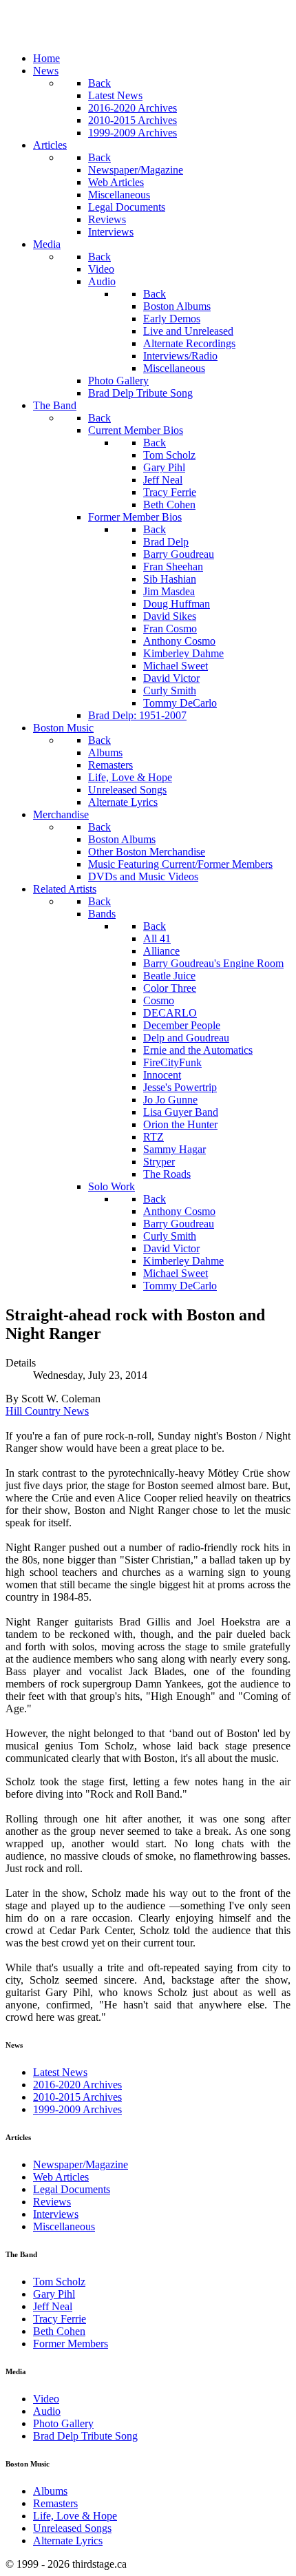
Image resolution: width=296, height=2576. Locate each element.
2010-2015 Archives (77, 2097)
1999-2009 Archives (77, 2109)
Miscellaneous (64, 2226)
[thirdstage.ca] (79, 35)
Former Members (71, 2344)
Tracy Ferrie (60, 2319)
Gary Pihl (54, 2294)
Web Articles (61, 2177)
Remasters (55, 2503)
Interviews (56, 2214)
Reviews (52, 2202)
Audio (47, 2411)
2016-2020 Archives (77, 2085)
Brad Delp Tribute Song (85, 2436)
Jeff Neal (53, 2306)
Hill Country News (47, 1411)
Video (46, 2399)
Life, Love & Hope (75, 2516)
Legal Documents (72, 2189)
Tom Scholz (59, 2282)
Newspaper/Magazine (81, 2164)
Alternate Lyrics (68, 2541)
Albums (50, 2491)
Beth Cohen (59, 2331)
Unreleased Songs (72, 2528)
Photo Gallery (63, 2423)
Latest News (60, 2072)
